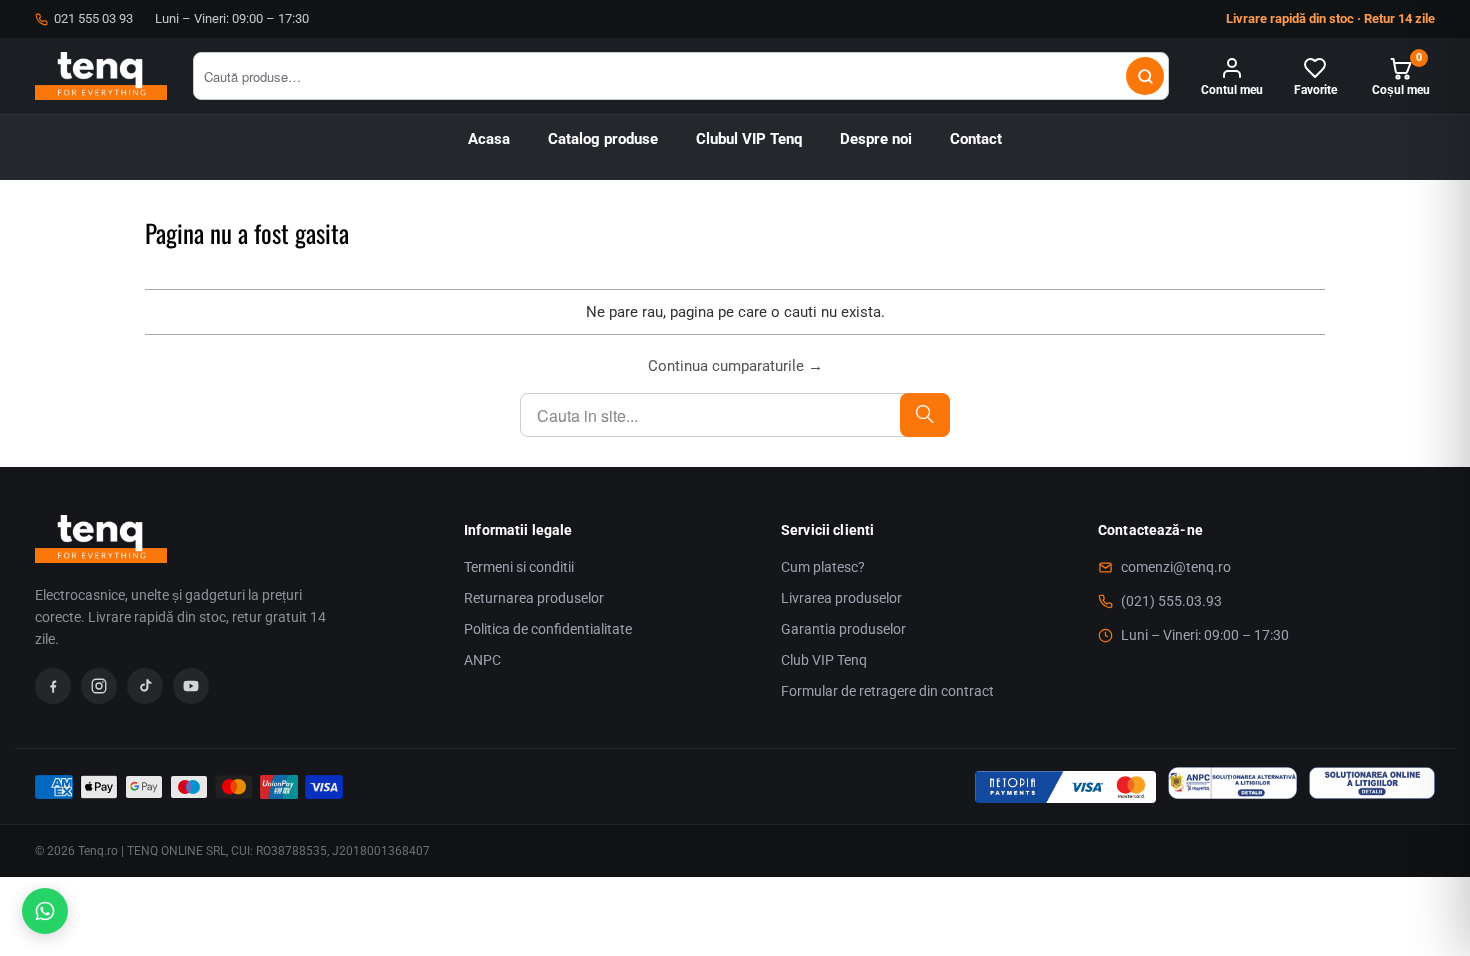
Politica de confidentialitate (548, 629)
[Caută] (1145, 76)
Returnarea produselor (534, 598)
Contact (976, 139)
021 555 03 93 (93, 18)
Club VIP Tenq (824, 660)
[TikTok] (145, 686)
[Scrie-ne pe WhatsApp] (45, 911)
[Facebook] (53, 686)
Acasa (489, 139)
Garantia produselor (843, 629)
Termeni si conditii (519, 567)
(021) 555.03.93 (1171, 601)
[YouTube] (191, 686)
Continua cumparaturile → (735, 366)
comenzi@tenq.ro (1176, 567)
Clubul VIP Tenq (749, 139)
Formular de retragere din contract (887, 691)
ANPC (482, 660)
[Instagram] (99, 686)
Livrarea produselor (841, 598)
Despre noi (876, 139)
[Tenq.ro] (101, 76)
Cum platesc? (823, 567)
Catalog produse (603, 139)
